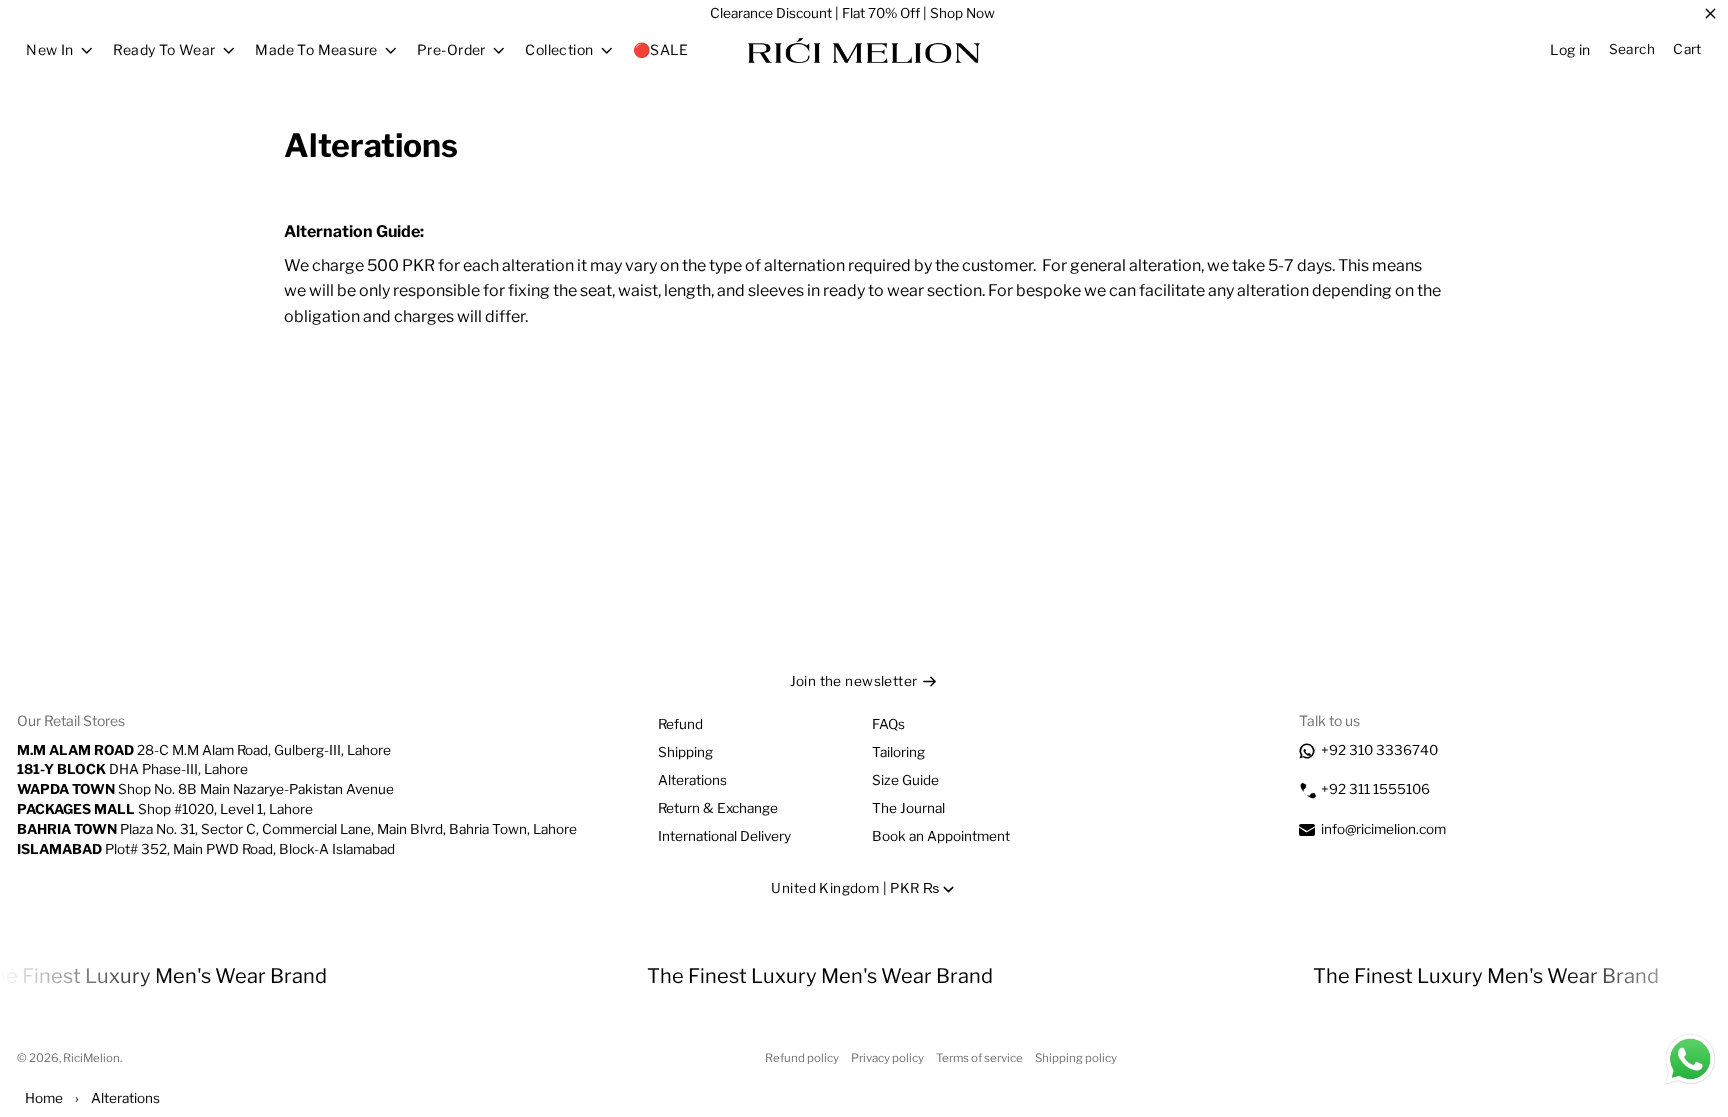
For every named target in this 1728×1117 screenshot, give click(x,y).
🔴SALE (660, 49)
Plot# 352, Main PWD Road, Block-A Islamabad (206, 849)
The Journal (908, 808)
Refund (680, 724)
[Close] (1710, 14)
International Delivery (724, 836)
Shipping (685, 752)
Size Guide (905, 780)
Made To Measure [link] (316, 50)
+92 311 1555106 (1375, 789)
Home (44, 1098)
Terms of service (979, 1058)
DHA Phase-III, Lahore (132, 769)
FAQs (888, 724)
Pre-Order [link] (451, 50)
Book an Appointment (941, 836)
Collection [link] (559, 50)
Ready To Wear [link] (164, 50)
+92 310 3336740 (1379, 750)
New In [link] (50, 50)
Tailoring (898, 752)
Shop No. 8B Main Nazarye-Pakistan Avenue (205, 789)
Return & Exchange (718, 808)
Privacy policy (887, 1058)
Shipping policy (1076, 1058)
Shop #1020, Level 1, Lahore (165, 809)
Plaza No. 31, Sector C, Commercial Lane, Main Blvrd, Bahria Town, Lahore (297, 829)
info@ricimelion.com (1383, 829)
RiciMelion (91, 1058)
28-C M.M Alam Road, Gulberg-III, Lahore (204, 750)
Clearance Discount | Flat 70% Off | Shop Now (852, 13)
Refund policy (802, 1058)
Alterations (692, 780)
